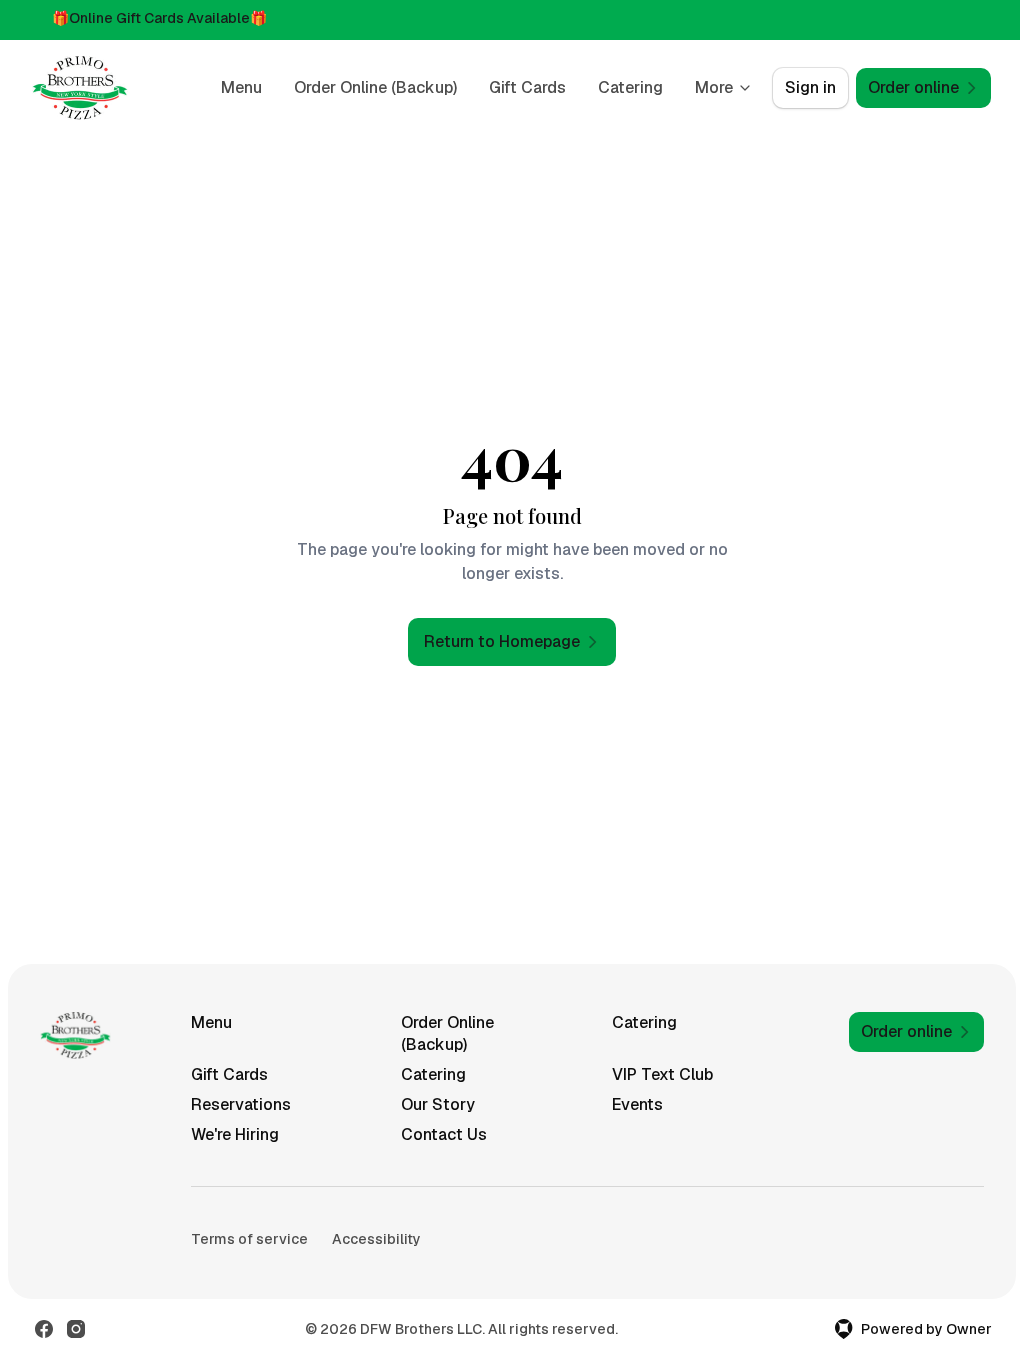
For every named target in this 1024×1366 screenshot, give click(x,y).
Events (637, 1104)
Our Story (438, 1104)
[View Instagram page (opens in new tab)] (76, 1329)
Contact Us (444, 1134)
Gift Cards (527, 87)
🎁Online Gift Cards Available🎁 (159, 18)
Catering (630, 87)
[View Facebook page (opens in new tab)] (44, 1329)
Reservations (241, 1104)
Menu (241, 87)
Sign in (810, 87)
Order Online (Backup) (375, 87)
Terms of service (249, 1239)
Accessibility (376, 1239)
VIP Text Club (662, 1074)
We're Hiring (235, 1134)
